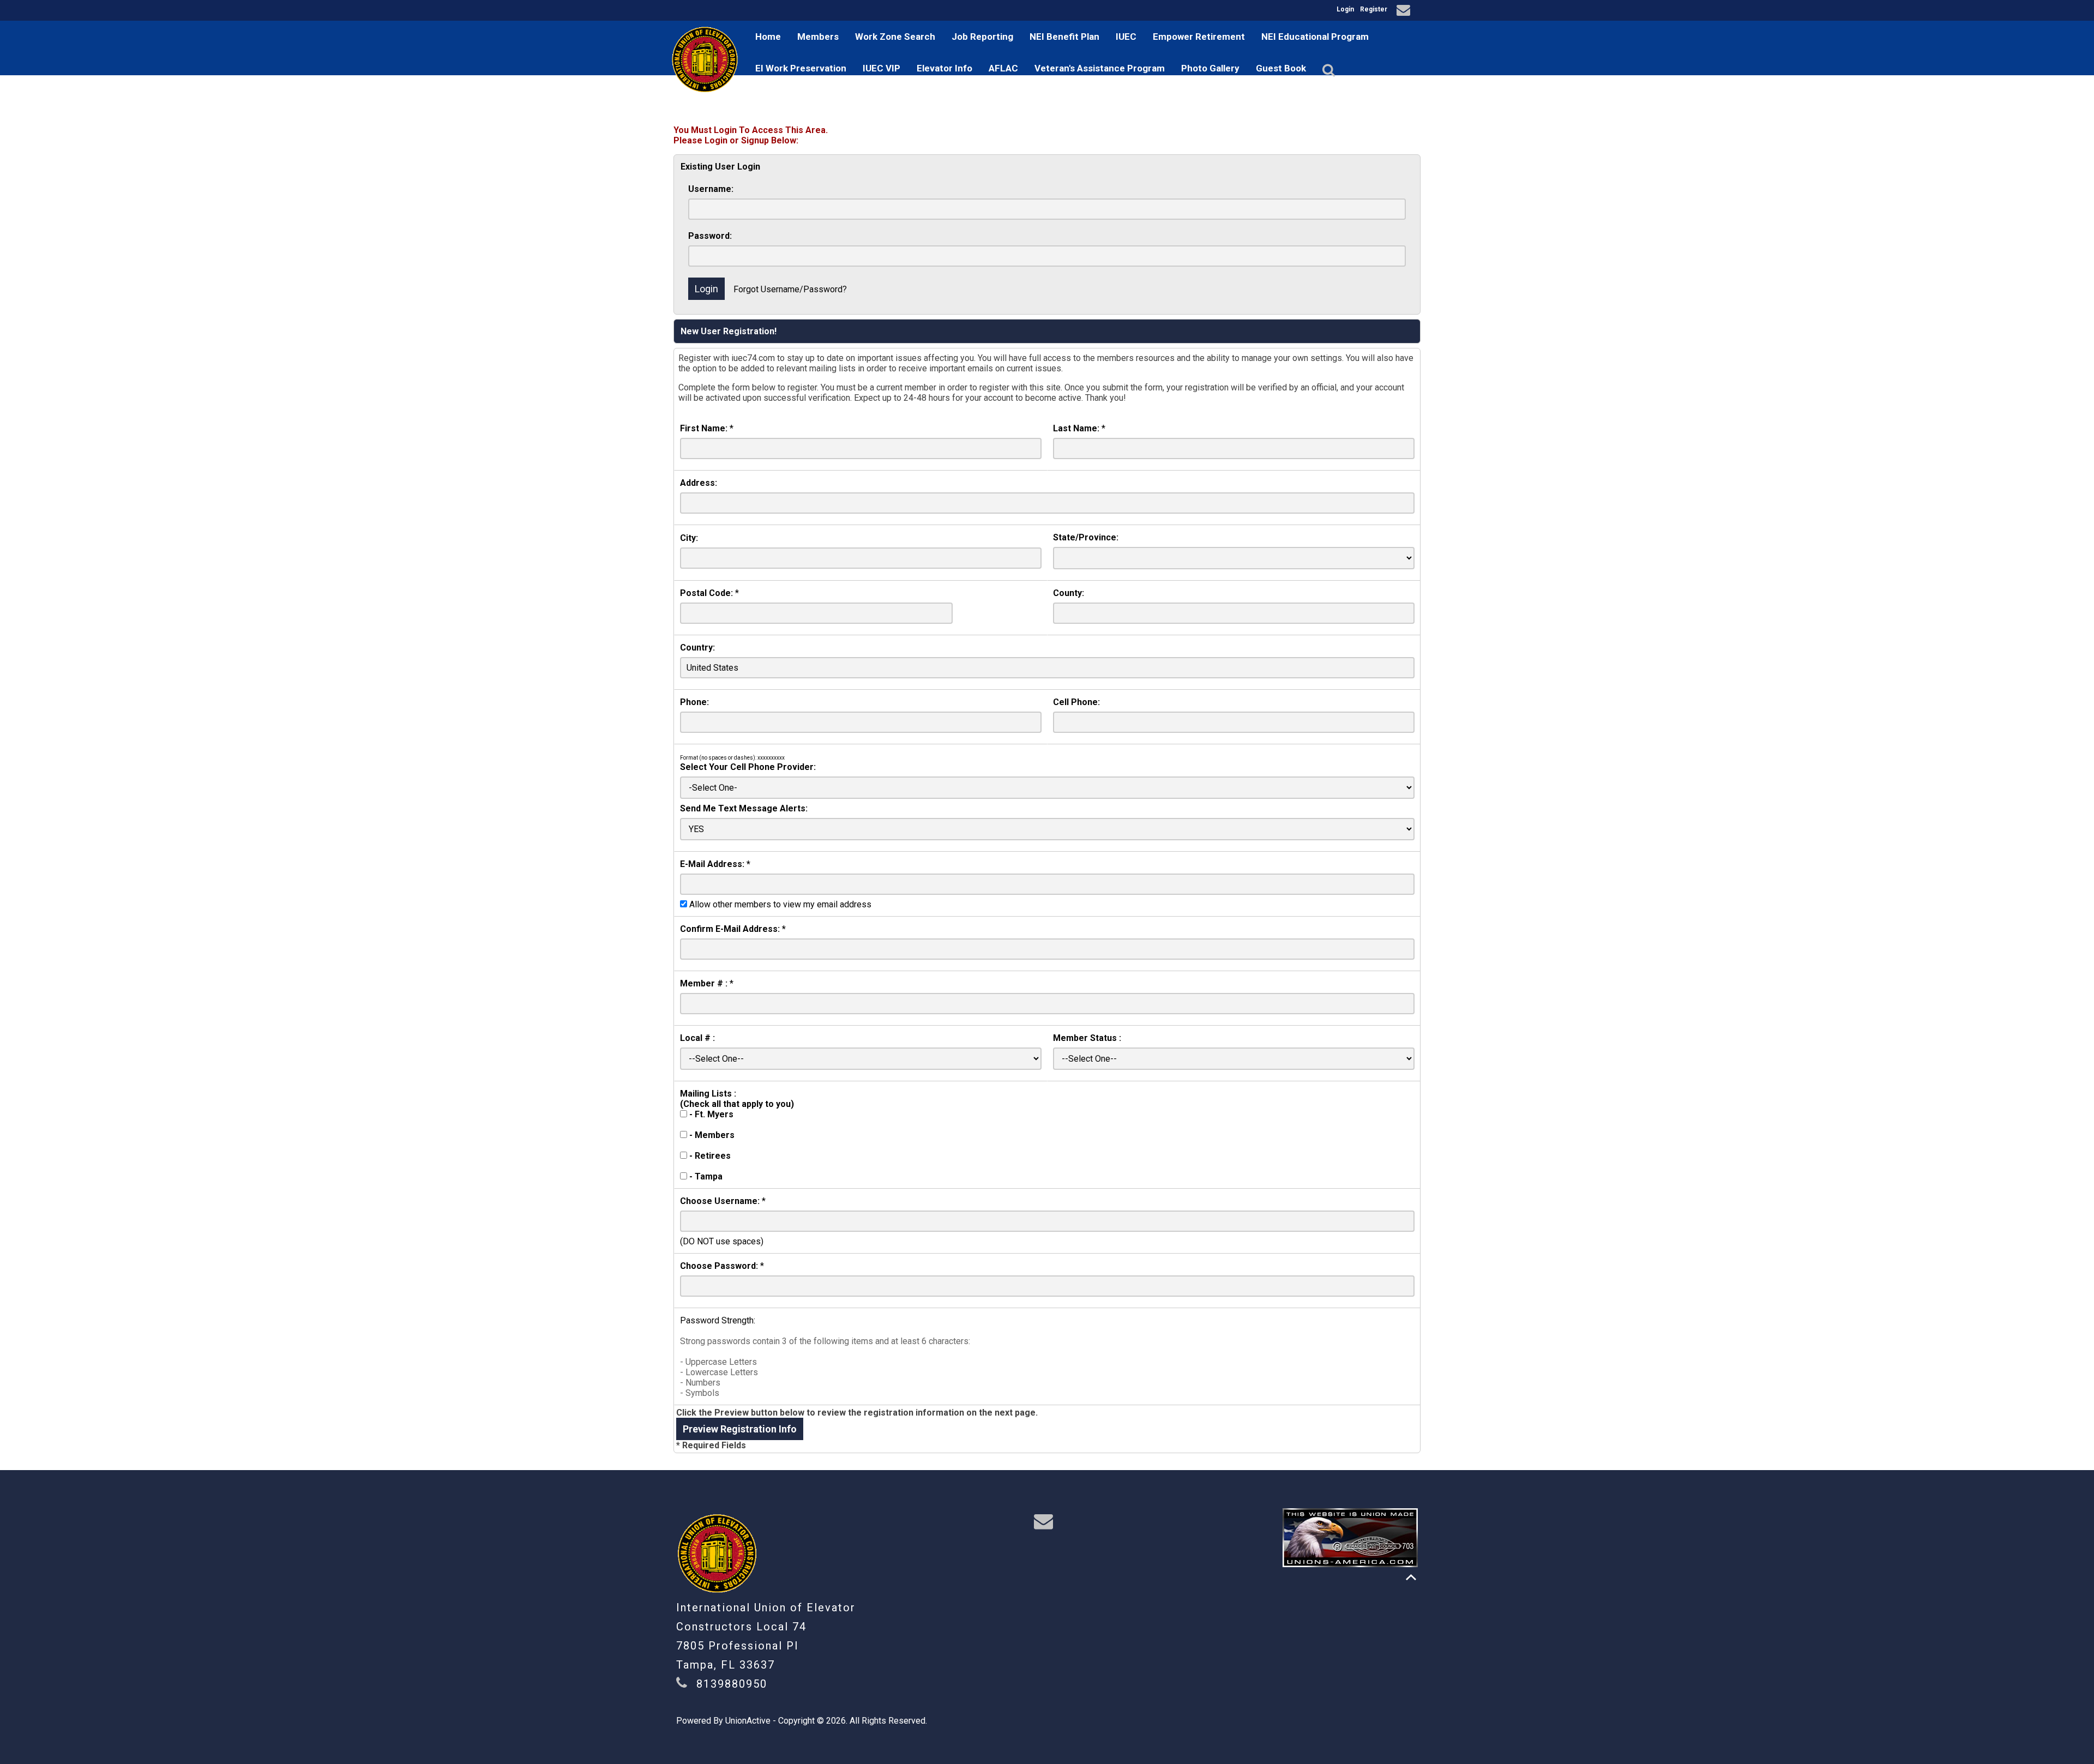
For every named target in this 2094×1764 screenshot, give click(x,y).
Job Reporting (982, 37)
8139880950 (732, 1684)
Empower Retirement (1199, 37)
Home (768, 37)
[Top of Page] (1411, 1577)
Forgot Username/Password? (790, 289)
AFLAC (1003, 68)
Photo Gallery (1210, 68)
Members (818, 37)
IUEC (1126, 37)
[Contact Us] (1405, 12)
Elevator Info (944, 68)
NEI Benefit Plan (1064, 37)
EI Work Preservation (801, 68)
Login (1345, 9)
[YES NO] (1047, 829)
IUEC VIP (881, 68)
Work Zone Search (895, 37)
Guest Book (1281, 68)
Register (1374, 9)
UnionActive (748, 1721)
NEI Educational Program (1315, 37)
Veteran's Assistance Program (1100, 68)
